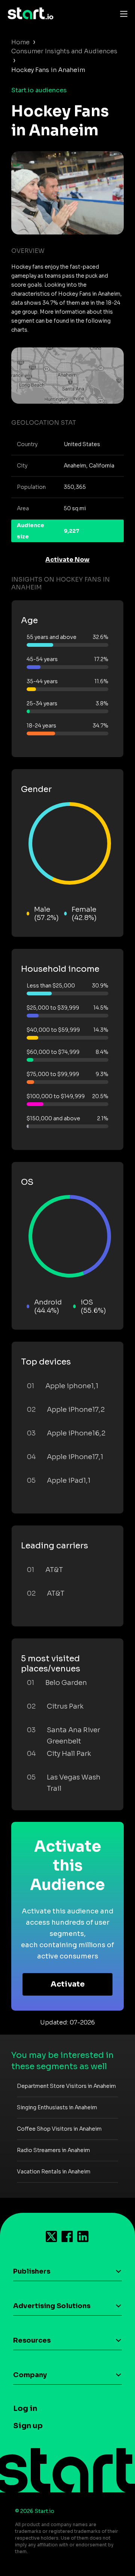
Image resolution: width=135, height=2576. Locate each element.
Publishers (32, 2271)
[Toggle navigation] (122, 14)
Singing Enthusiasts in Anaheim (57, 2107)
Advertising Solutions (52, 2306)
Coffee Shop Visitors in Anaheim (59, 2129)
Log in (25, 2408)
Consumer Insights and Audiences (64, 51)
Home (20, 42)
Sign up (28, 2426)
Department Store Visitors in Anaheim (66, 2086)
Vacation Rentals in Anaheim (54, 2172)
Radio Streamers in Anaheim (53, 2150)
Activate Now (67, 560)
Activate (68, 1984)
